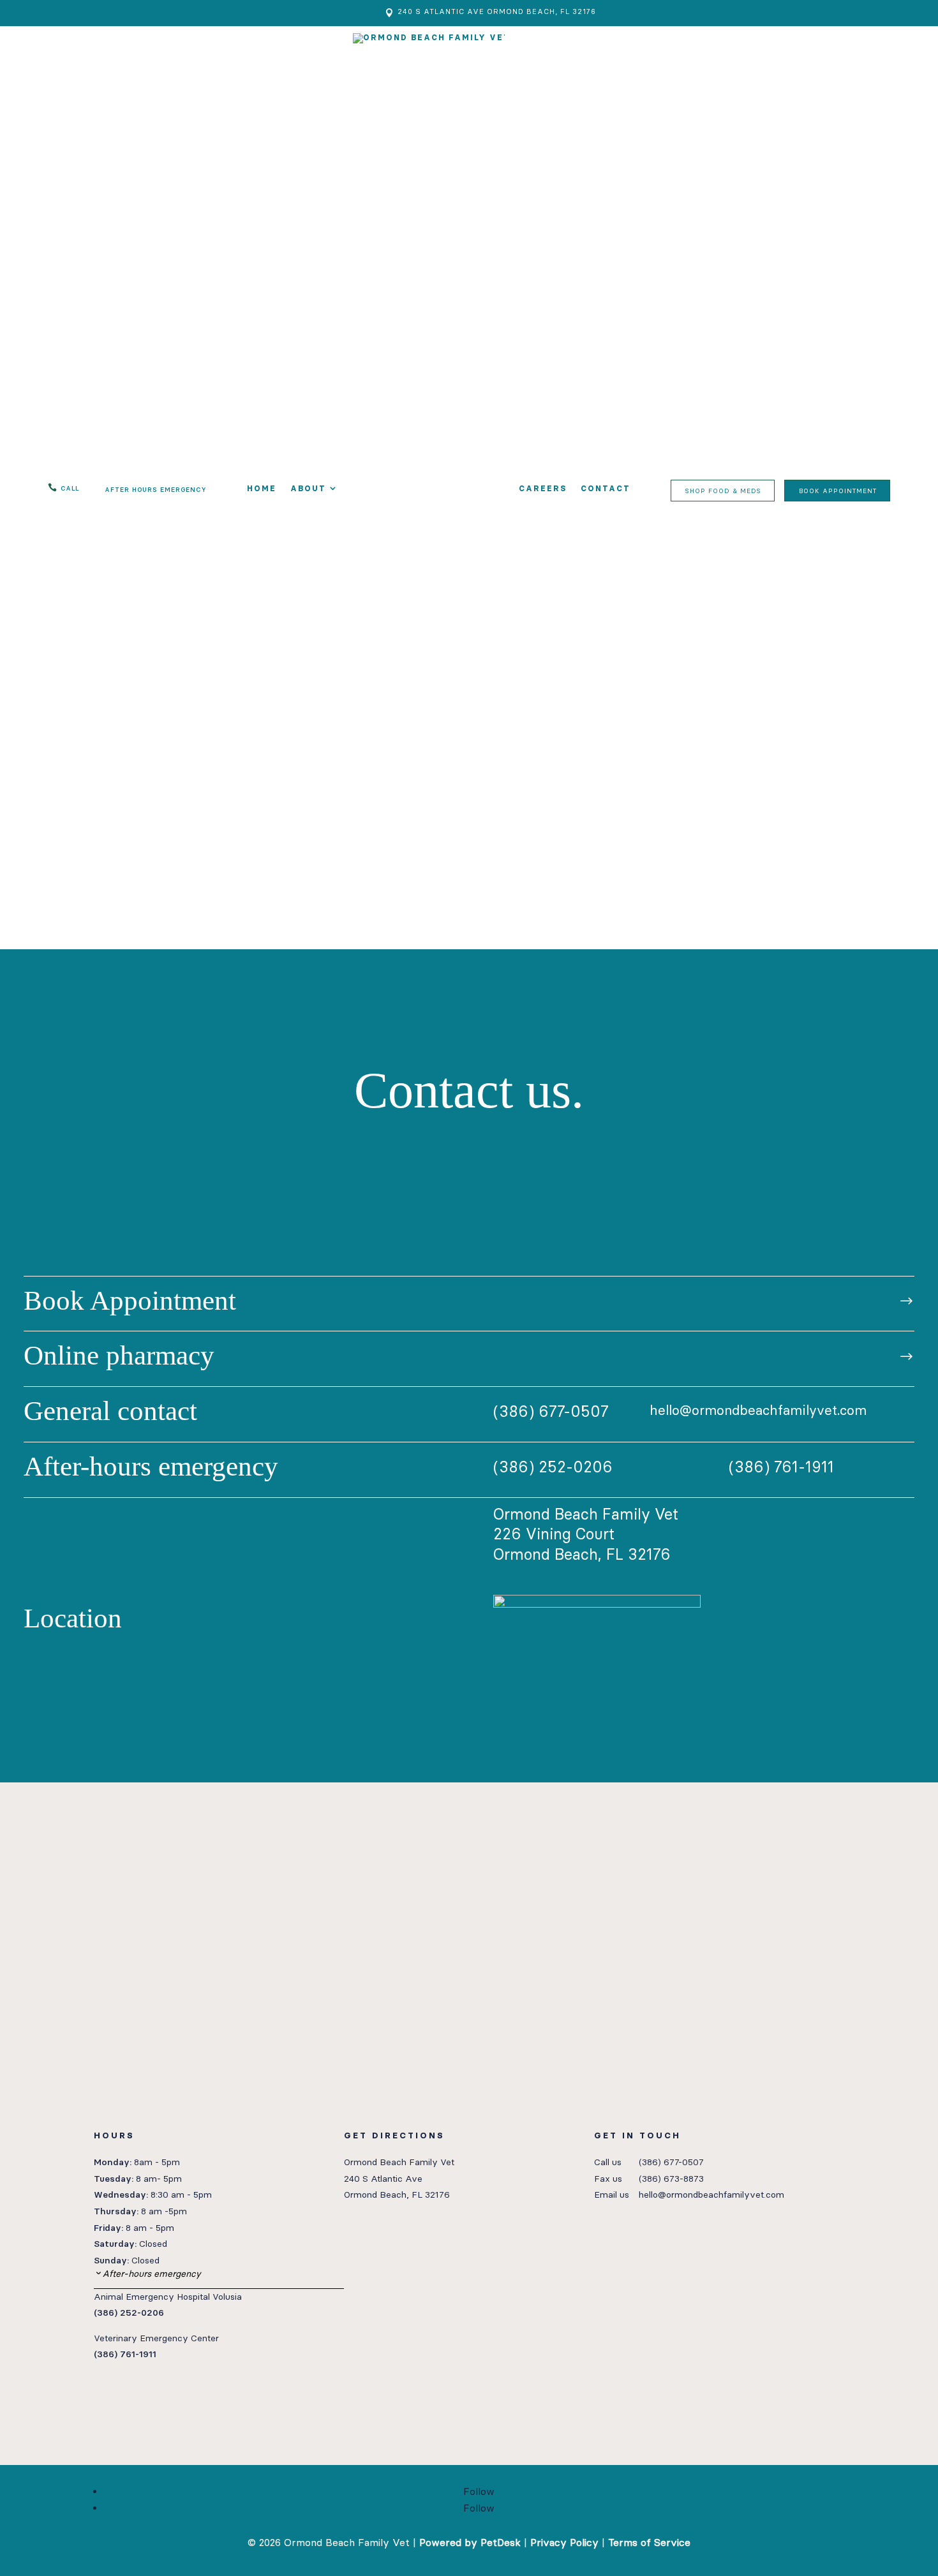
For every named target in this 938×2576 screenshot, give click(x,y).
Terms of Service (649, 2543)
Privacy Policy (564, 2543)
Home (262, 489)
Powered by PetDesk (470, 2543)
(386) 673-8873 (671, 2179)
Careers (543, 489)
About (308, 489)
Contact (606, 489)
